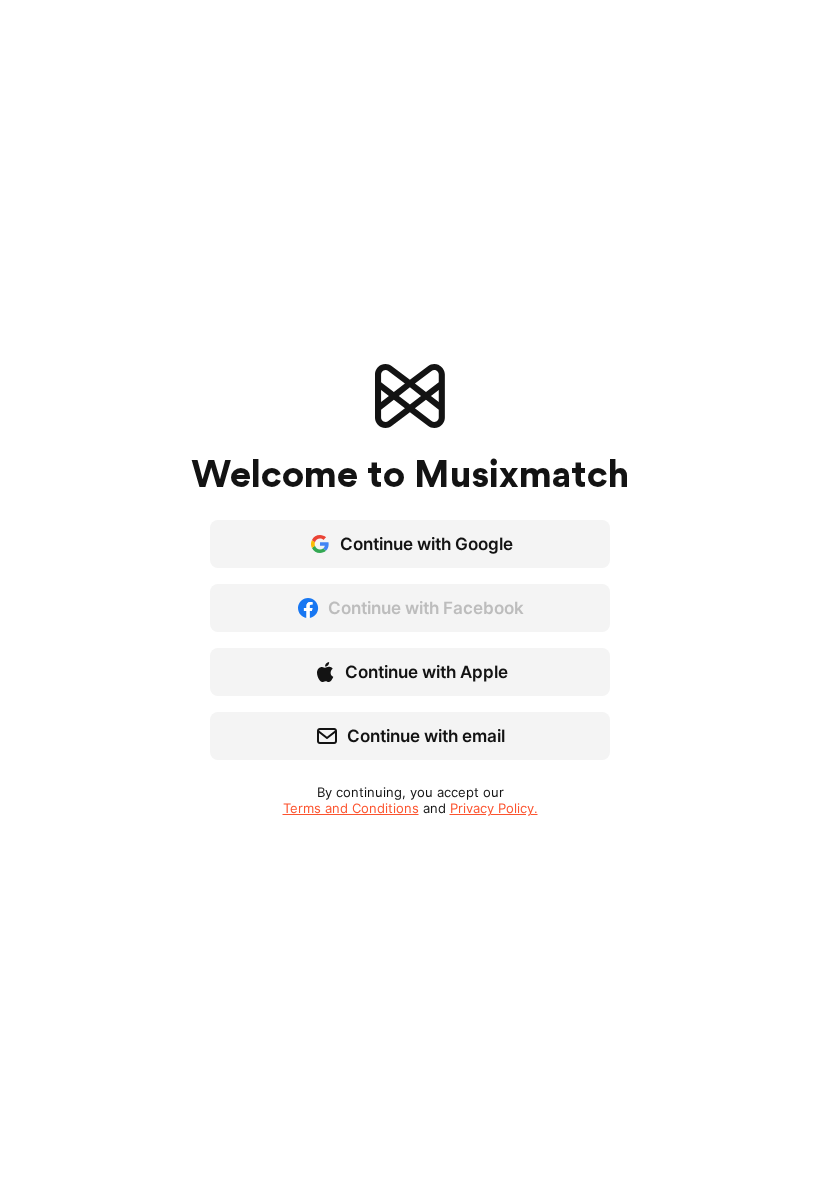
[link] (351, 808)
